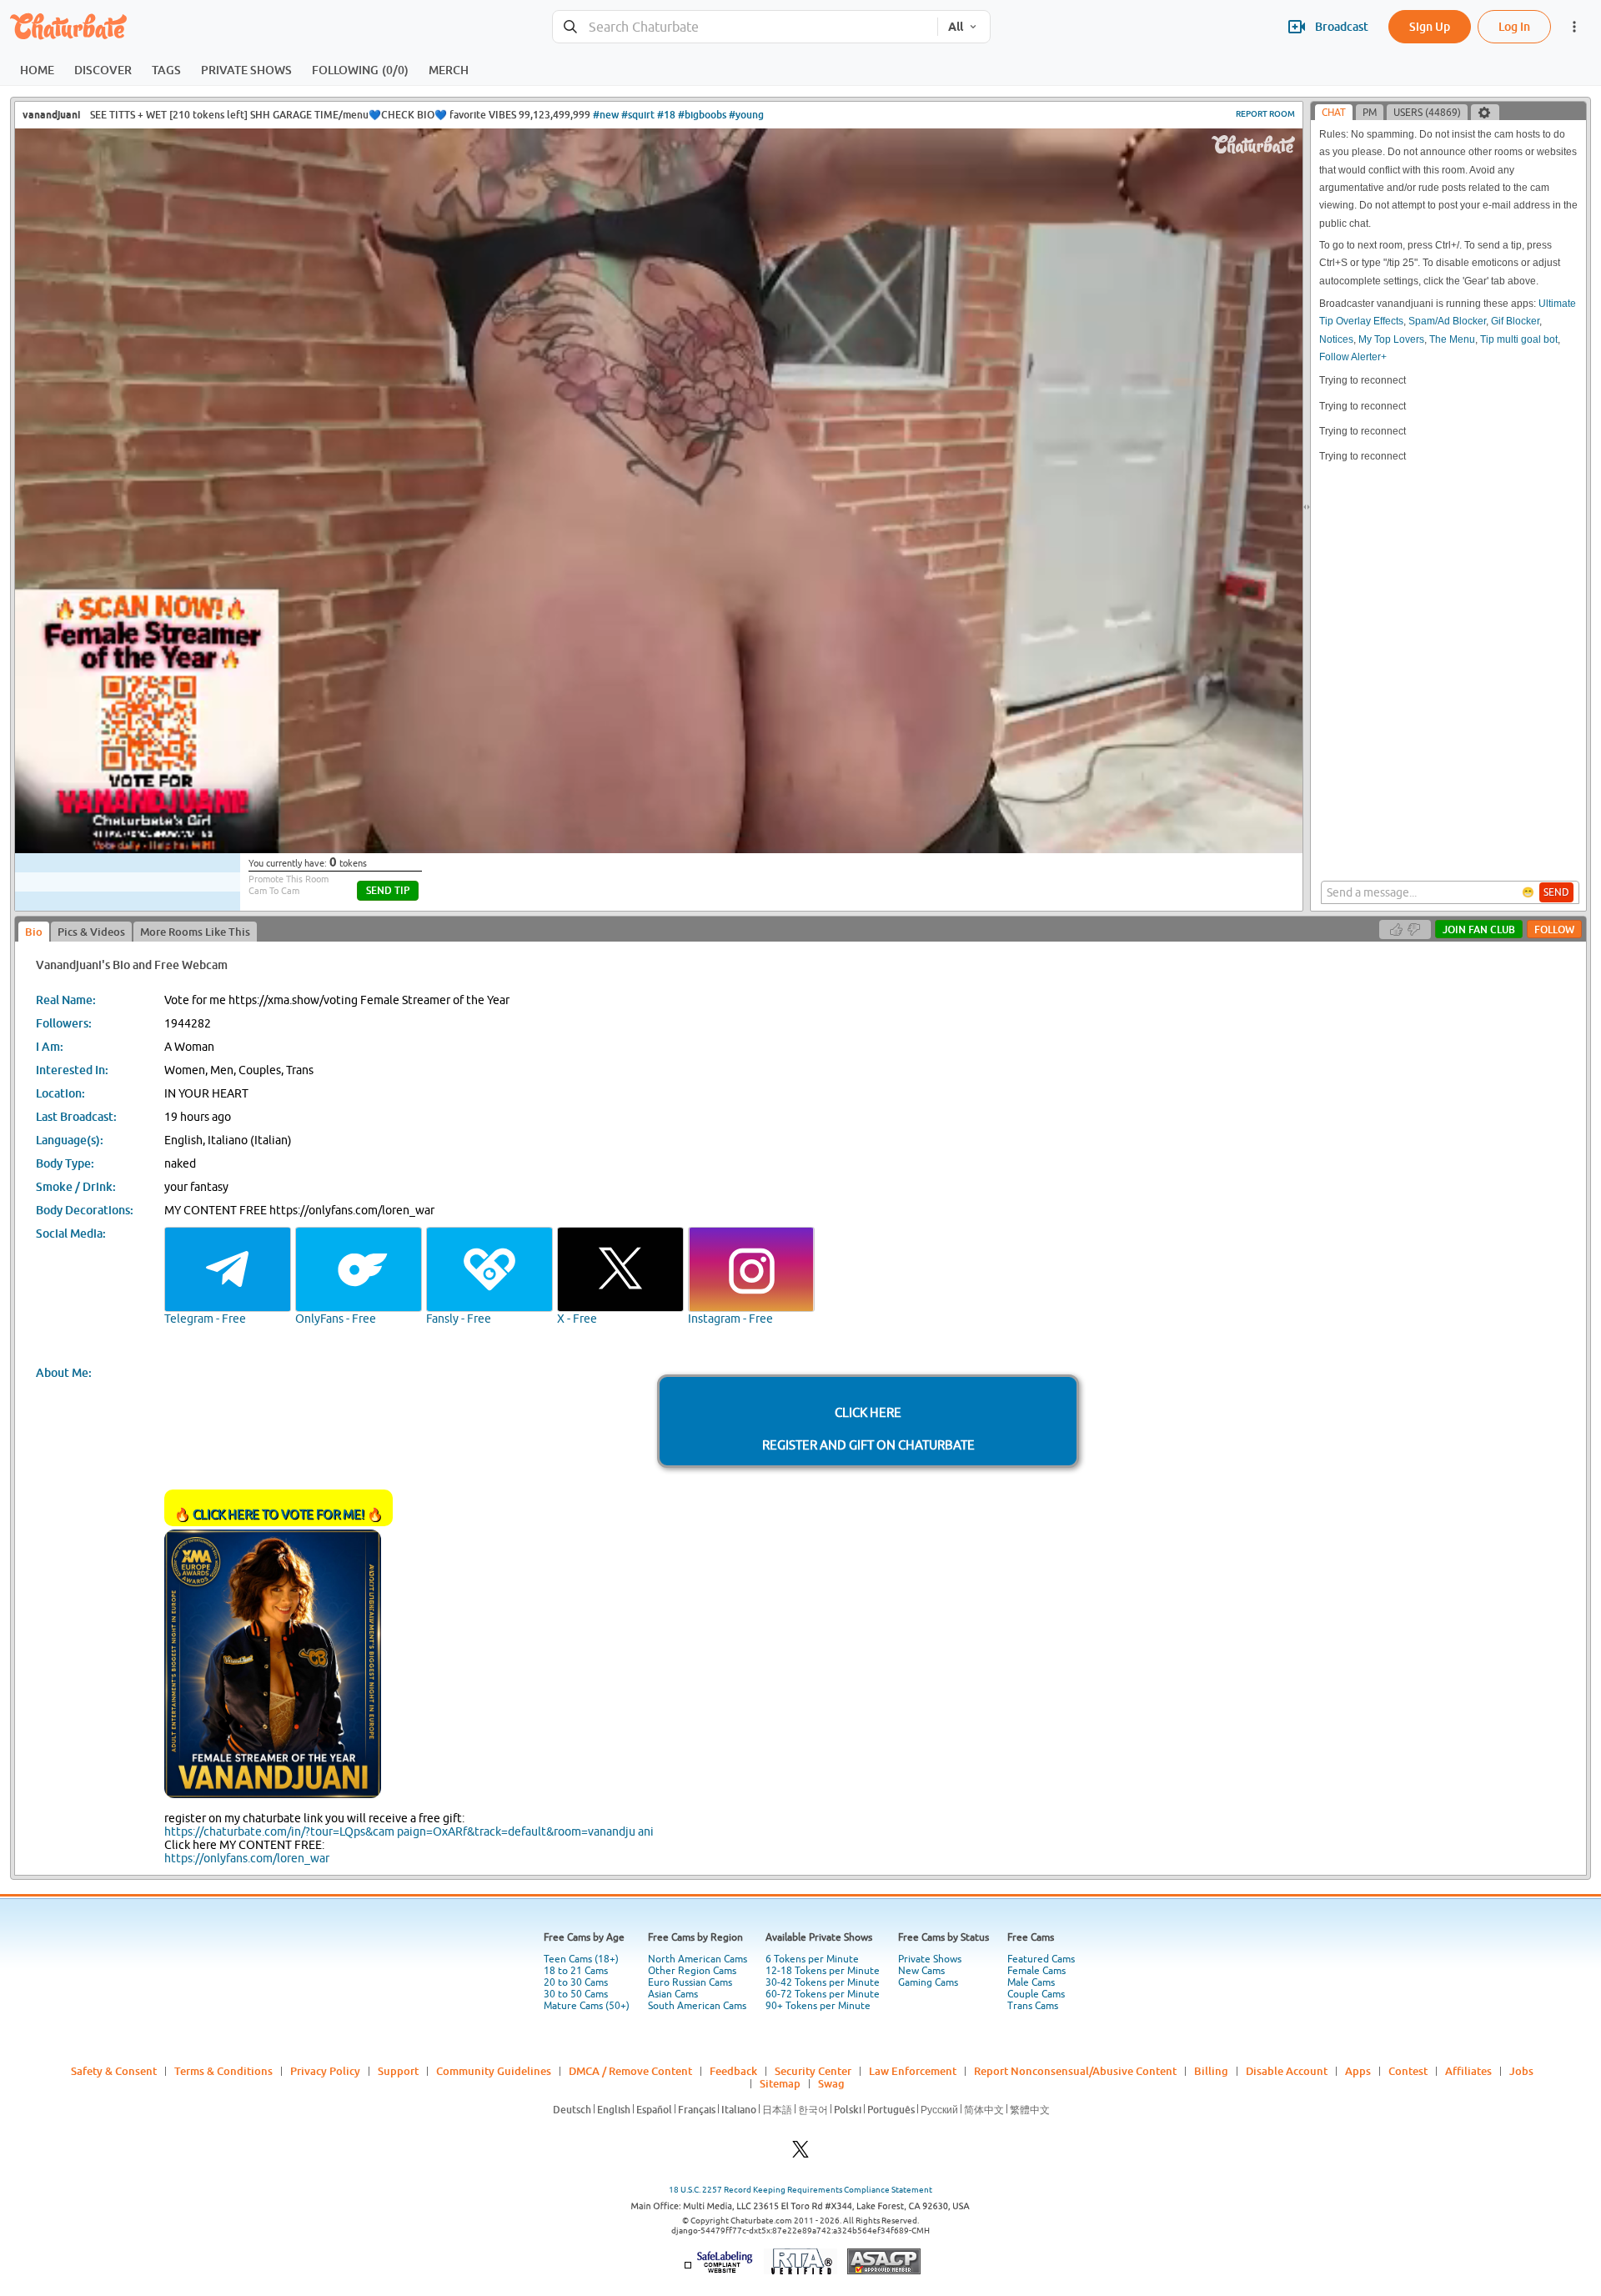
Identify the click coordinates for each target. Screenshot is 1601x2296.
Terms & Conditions (223, 2071)
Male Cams (1031, 1982)
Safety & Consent (114, 2071)
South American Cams (697, 2006)
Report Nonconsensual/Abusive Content (1075, 2071)
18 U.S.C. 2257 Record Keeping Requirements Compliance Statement (800, 2190)
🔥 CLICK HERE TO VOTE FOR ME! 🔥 (279, 1514)
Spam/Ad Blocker (1447, 321)
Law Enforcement (913, 2071)
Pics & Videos (91, 932)
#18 (666, 115)
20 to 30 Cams (576, 1982)
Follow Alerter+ (1353, 357)
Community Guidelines (494, 2071)
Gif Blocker (1515, 321)
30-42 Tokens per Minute (823, 1982)
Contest (1408, 2071)
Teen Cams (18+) (581, 1959)
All (956, 27)
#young (746, 115)
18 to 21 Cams (576, 1971)
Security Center (813, 2071)
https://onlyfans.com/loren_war (247, 1858)
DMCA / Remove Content (630, 2071)
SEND (1556, 892)
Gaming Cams (928, 1982)
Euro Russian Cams (690, 1982)
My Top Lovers (1391, 339)
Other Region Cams (692, 1971)
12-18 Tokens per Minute (823, 1971)
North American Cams (698, 1959)
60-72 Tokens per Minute (823, 1994)
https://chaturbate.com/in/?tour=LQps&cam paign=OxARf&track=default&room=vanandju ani (409, 1831)
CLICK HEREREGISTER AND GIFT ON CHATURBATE (868, 1429)
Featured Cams (1041, 1959)
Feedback (733, 2071)
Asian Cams (673, 1994)
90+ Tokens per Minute (818, 2006)
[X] (800, 2154)
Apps (1358, 2071)
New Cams (921, 1971)
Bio (34, 932)
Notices (1336, 339)
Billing (1211, 2071)
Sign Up (1430, 26)
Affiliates (1468, 2071)
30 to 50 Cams (576, 1994)
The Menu (1452, 339)
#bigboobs (702, 115)
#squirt (638, 115)
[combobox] (745, 27)
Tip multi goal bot (1519, 339)
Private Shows (930, 1959)
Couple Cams (1036, 1994)
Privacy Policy (325, 2071)
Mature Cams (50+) (587, 2006)
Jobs (1521, 2071)
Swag (831, 2083)
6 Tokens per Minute (812, 1959)
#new (606, 115)
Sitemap (780, 2083)
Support (398, 2071)
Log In (1514, 26)
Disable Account (1287, 2071)
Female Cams (1036, 1971)
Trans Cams (1033, 2006)
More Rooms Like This (195, 932)
